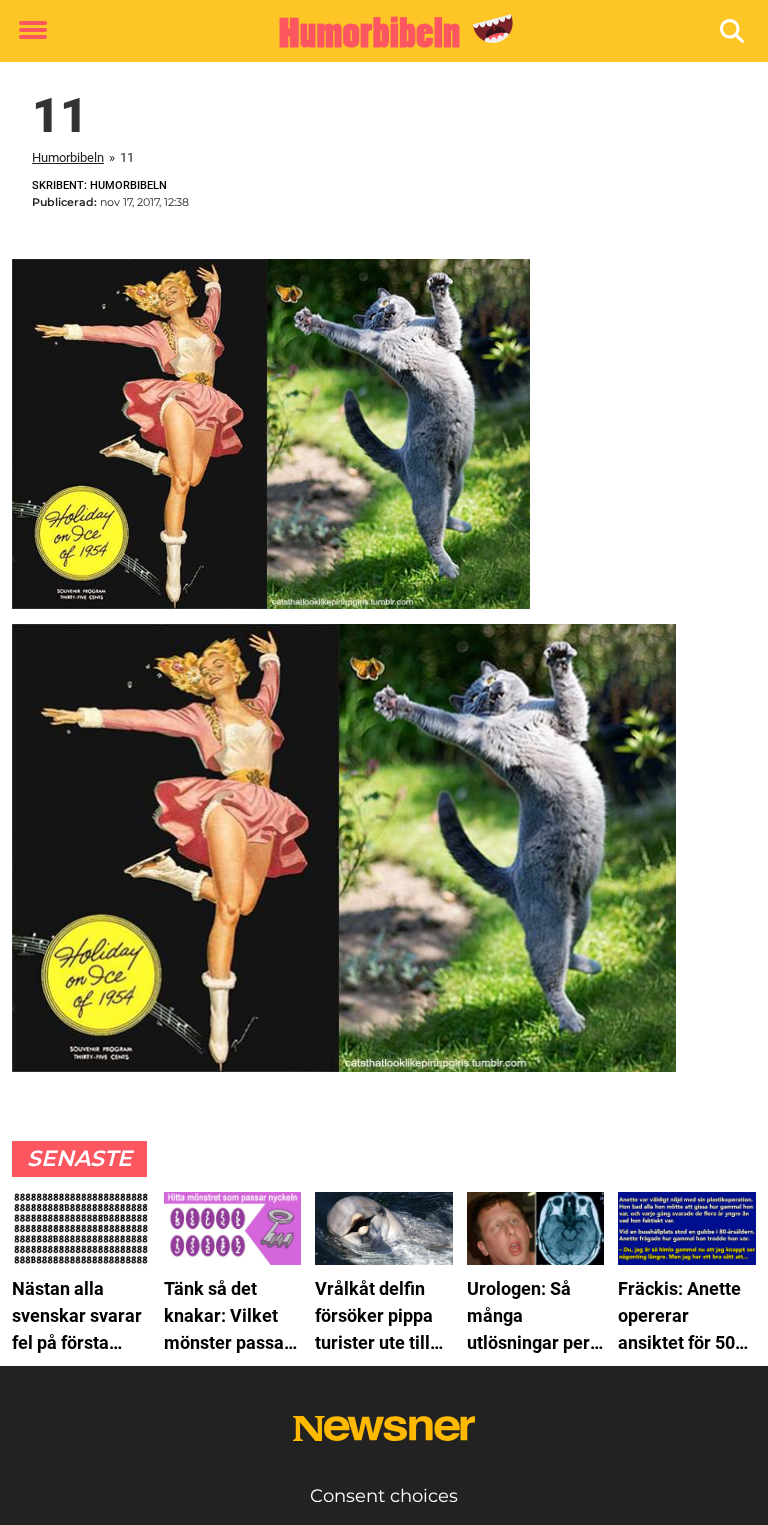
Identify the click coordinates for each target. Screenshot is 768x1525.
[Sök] (733, 31)
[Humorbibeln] (376, 32)
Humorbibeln (68, 157)
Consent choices (384, 1496)
